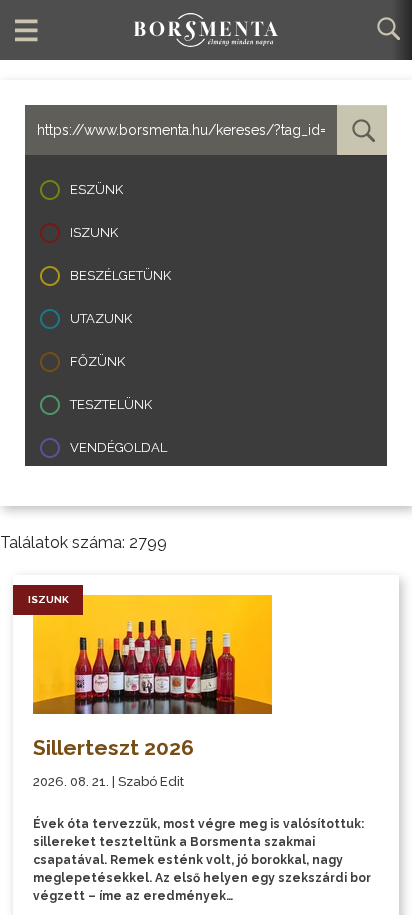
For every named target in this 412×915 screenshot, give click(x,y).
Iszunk (94, 232)
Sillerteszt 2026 (113, 747)
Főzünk (97, 361)
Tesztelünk (111, 404)
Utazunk (101, 318)
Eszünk (96, 189)
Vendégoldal (118, 447)
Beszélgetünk (120, 275)
